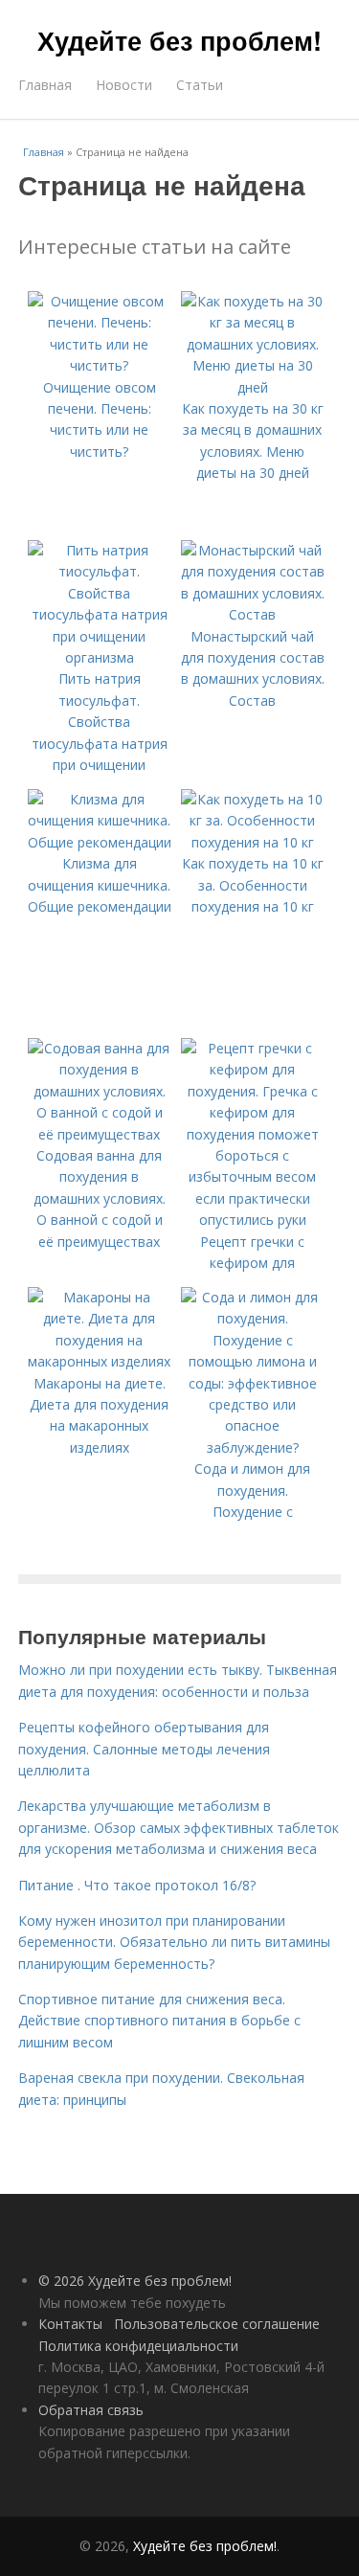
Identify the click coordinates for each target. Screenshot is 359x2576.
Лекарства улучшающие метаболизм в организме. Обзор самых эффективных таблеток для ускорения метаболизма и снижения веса (179, 1827)
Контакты (70, 2324)
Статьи (200, 85)
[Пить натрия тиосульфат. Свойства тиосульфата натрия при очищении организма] (100, 657)
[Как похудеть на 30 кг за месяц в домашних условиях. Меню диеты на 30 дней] (253, 387)
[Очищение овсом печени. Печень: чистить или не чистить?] (100, 365)
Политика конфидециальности (138, 2346)
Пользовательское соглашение (217, 2324)
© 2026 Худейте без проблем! (135, 2281)
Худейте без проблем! (179, 40)
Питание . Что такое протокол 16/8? (137, 1885)
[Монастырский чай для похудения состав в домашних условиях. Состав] (253, 614)
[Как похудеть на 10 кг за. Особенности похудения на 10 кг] (253, 842)
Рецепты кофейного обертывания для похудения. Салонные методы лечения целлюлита (144, 1749)
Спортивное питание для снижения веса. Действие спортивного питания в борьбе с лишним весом (159, 2021)
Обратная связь (91, 2410)
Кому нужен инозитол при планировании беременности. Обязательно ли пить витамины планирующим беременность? (174, 1942)
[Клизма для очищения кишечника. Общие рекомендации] (100, 842)
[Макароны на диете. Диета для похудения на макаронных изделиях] (100, 1361)
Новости (124, 85)
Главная (45, 85)
